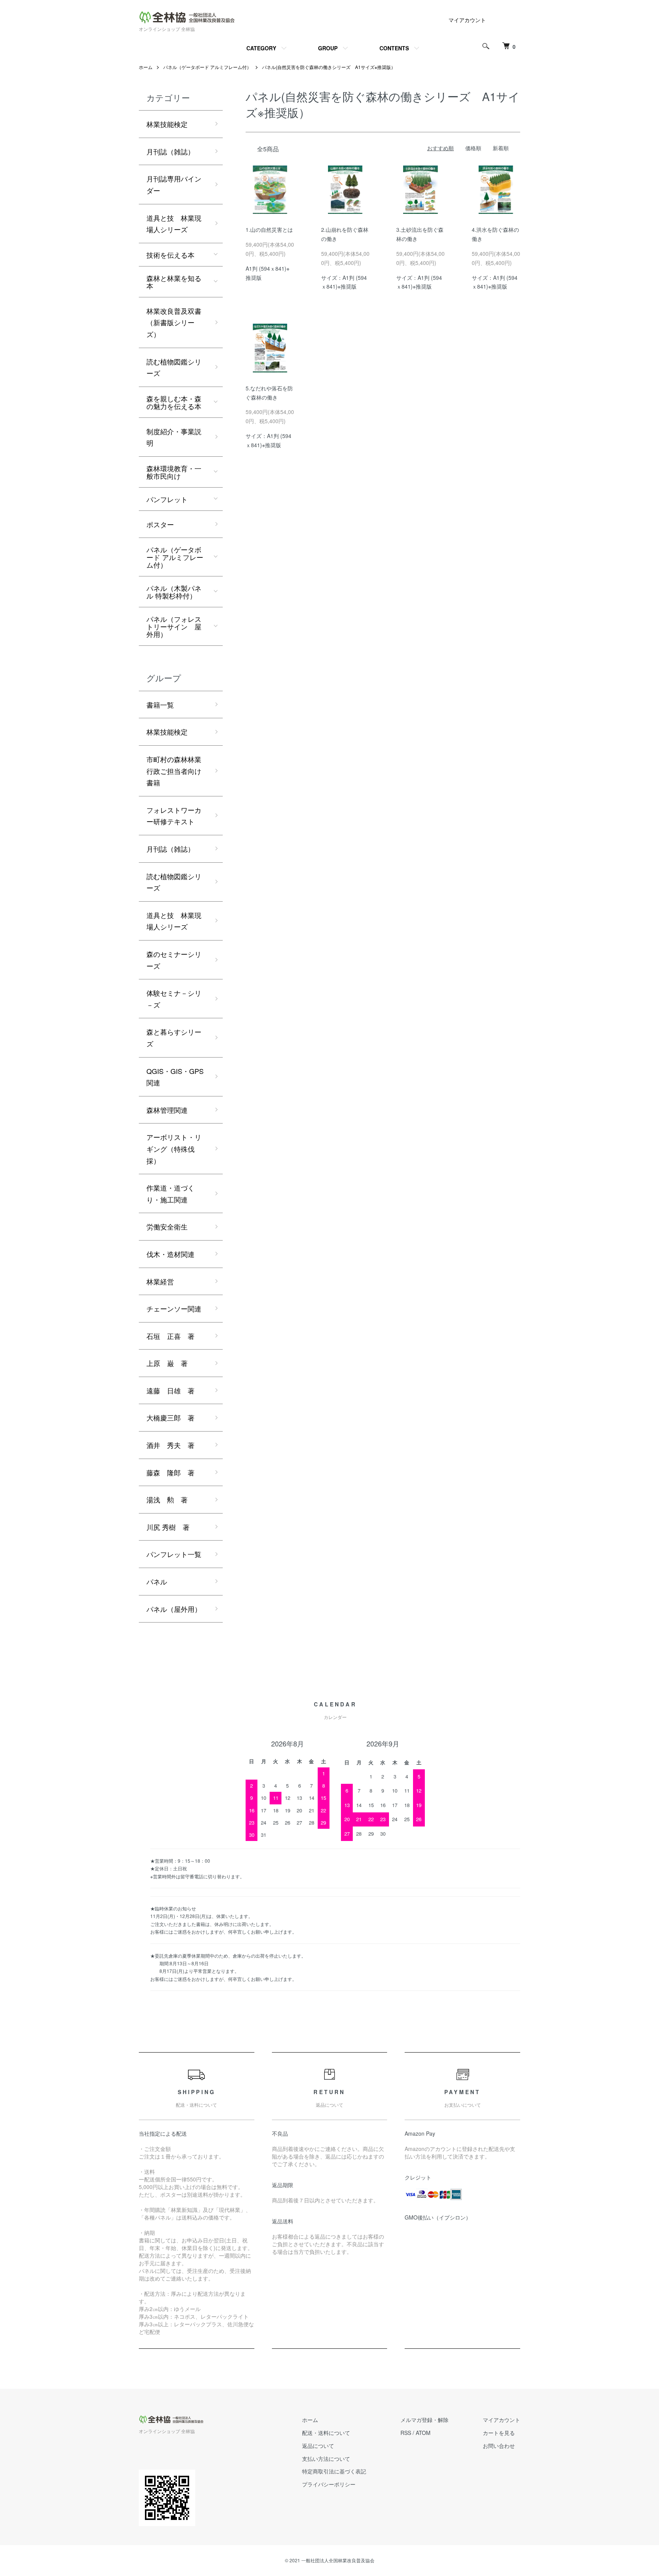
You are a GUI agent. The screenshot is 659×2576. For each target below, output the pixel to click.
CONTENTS (394, 48)
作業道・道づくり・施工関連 (170, 1193)
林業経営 (160, 1281)
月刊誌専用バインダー (174, 184)
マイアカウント (467, 20)
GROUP (328, 48)
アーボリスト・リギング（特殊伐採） (174, 1148)
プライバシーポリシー (329, 2484)
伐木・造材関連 (170, 1254)
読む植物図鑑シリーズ (174, 367)
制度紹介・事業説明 (174, 437)
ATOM (423, 2433)
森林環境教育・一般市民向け (174, 472)
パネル (157, 1581)
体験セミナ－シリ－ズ (174, 999)
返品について (318, 2446)
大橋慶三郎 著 (170, 1417)
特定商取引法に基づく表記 (334, 2471)
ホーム (146, 67)
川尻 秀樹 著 (168, 1527)
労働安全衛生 (167, 1226)
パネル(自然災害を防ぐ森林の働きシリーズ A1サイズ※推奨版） (329, 67)
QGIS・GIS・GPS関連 (175, 1077)
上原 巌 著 (167, 1363)
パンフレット (167, 499)
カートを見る (499, 2433)
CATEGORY (261, 48)
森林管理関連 (167, 1110)
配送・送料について (326, 2433)
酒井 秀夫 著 (170, 1445)
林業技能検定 (167, 124)
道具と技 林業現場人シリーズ (174, 224)
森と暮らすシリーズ (174, 1038)
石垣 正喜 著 (170, 1336)
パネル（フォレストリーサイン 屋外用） (174, 626)
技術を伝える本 (170, 255)
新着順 (501, 148)
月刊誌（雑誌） (170, 151)
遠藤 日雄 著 (170, 1390)
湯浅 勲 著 (167, 1499)
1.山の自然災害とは (269, 230)
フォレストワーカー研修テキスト (174, 816)
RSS (406, 2433)
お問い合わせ (499, 2446)
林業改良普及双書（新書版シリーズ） (174, 322)
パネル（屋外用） (174, 1609)
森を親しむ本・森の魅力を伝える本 (174, 402)
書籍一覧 (160, 705)
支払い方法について (326, 2459)
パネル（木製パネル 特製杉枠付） (174, 592)
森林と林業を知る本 (174, 282)
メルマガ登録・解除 (424, 2420)
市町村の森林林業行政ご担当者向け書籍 (174, 771)
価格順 (473, 148)
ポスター (160, 524)
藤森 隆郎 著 (170, 1472)
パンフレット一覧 (174, 1554)
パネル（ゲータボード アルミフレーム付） (207, 67)
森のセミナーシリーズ (174, 960)
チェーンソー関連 (174, 1308)
